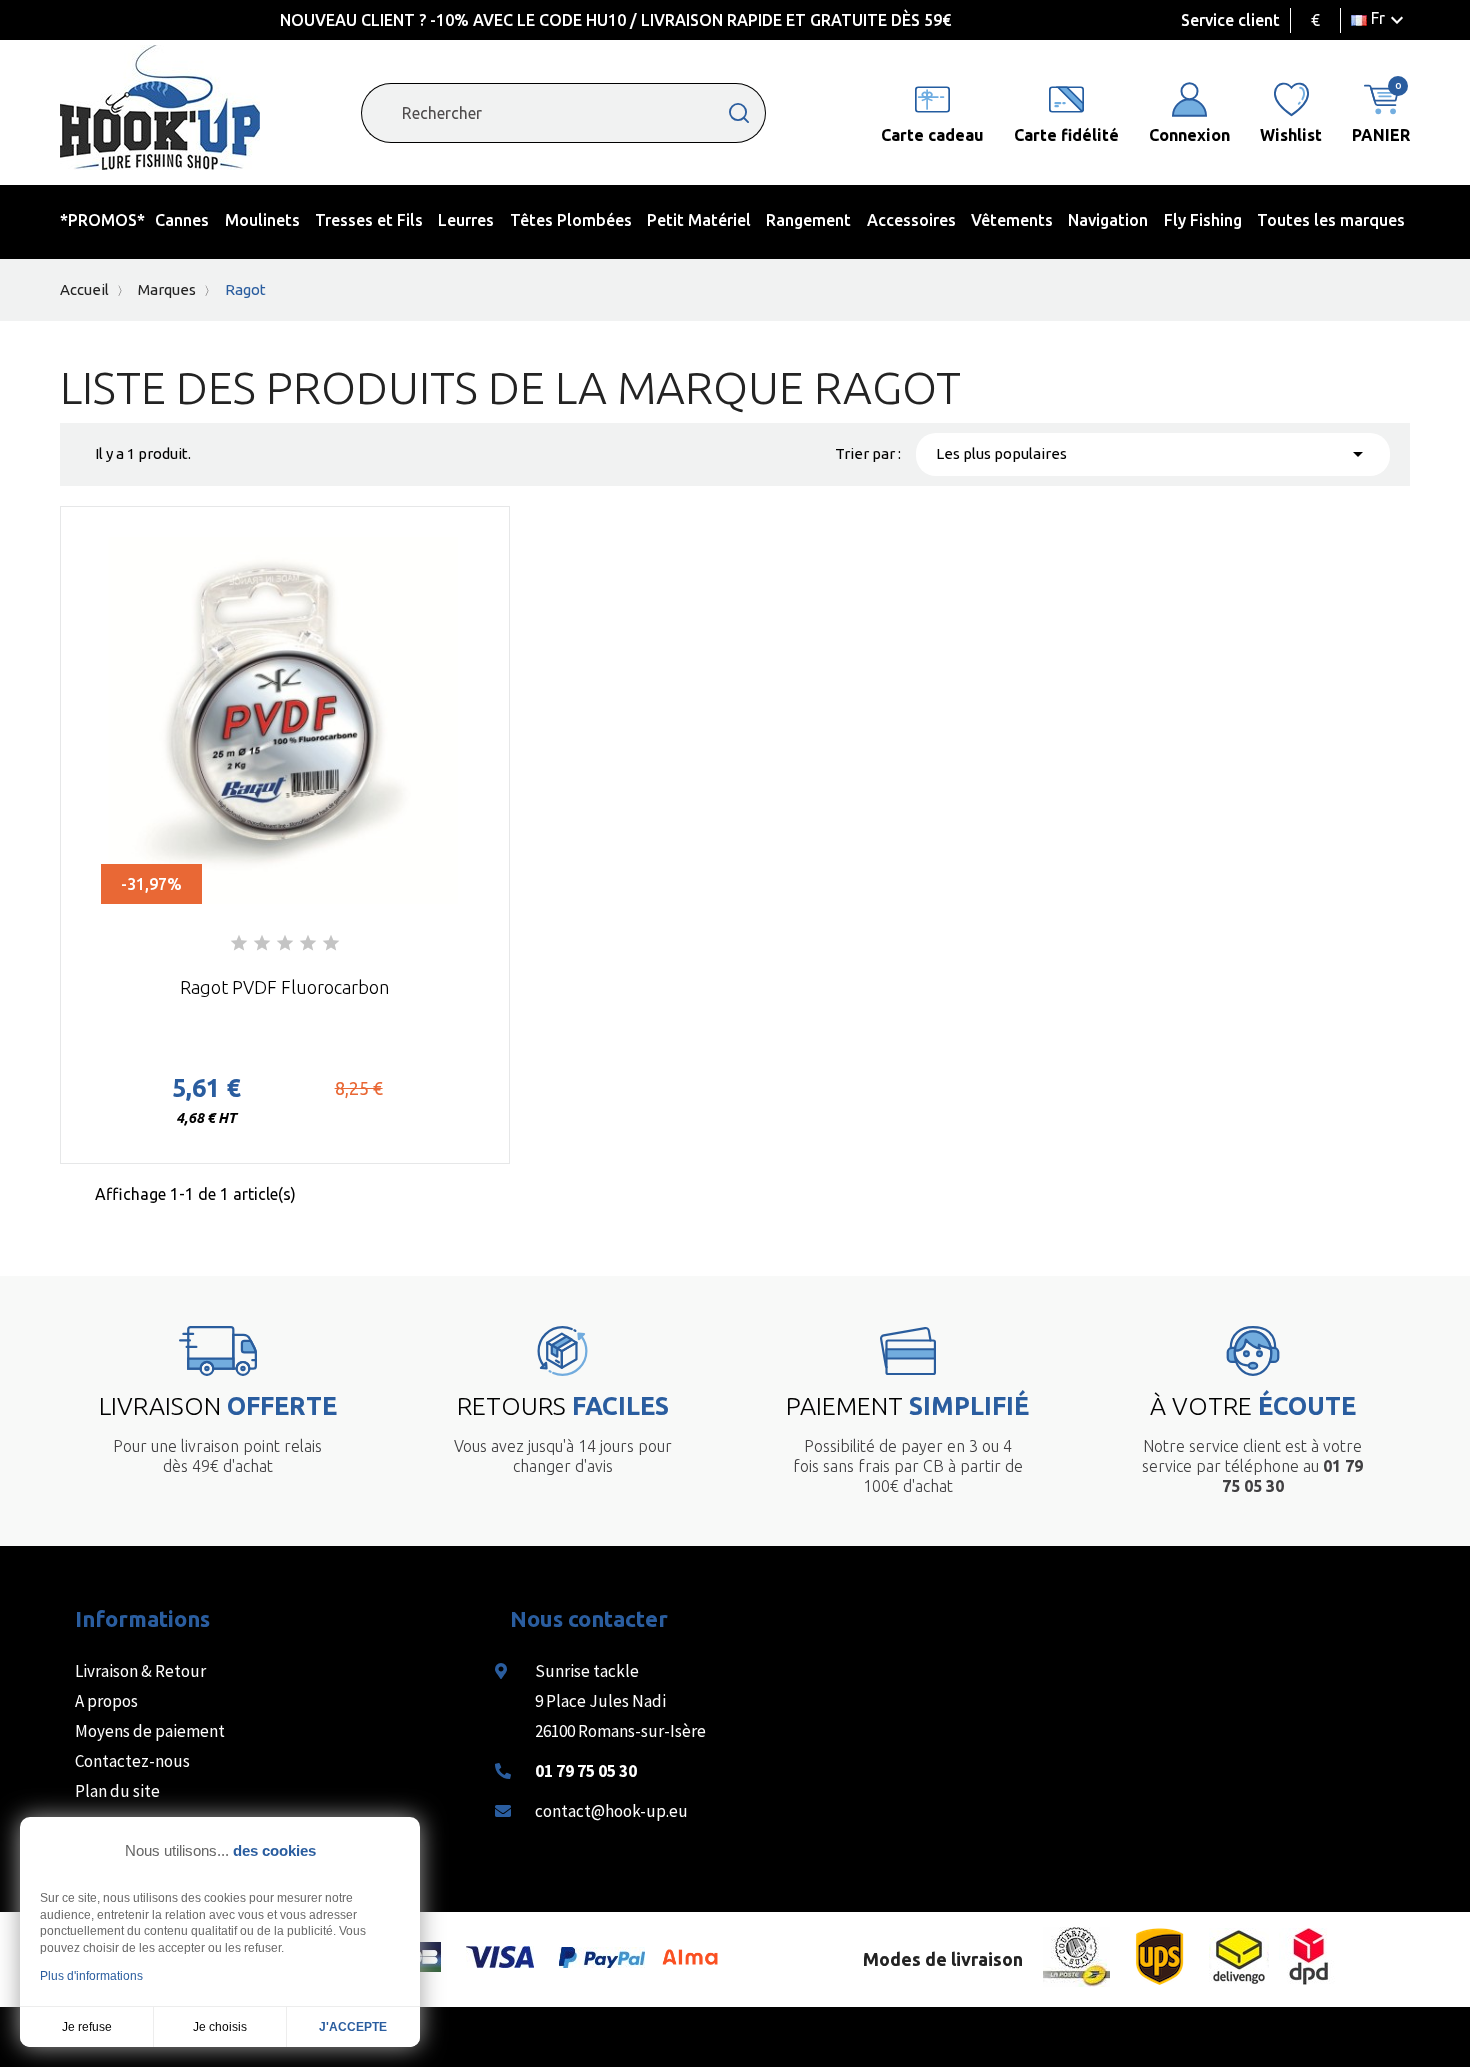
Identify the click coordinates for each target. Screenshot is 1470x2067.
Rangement (808, 220)
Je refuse (87, 2027)
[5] (331, 944)
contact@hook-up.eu (611, 1811)
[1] (239, 944)
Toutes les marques (1331, 220)
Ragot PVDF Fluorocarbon (284, 987)
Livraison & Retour (140, 1671)
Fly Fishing (1203, 220)
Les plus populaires (1153, 454)
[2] (262, 944)
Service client (1230, 20)
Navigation (1108, 220)
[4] (308, 944)
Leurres (466, 220)
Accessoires (911, 220)
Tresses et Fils (369, 220)
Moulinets (262, 220)
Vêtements (1012, 220)
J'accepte (353, 2027)
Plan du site (117, 1791)
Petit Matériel (699, 220)
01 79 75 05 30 (586, 1771)
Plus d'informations (91, 1976)
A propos (106, 1701)
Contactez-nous (132, 1761)
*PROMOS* (102, 220)
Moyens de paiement (150, 1731)
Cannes (182, 220)
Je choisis (220, 2027)
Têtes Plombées (571, 220)
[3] (285, 944)
